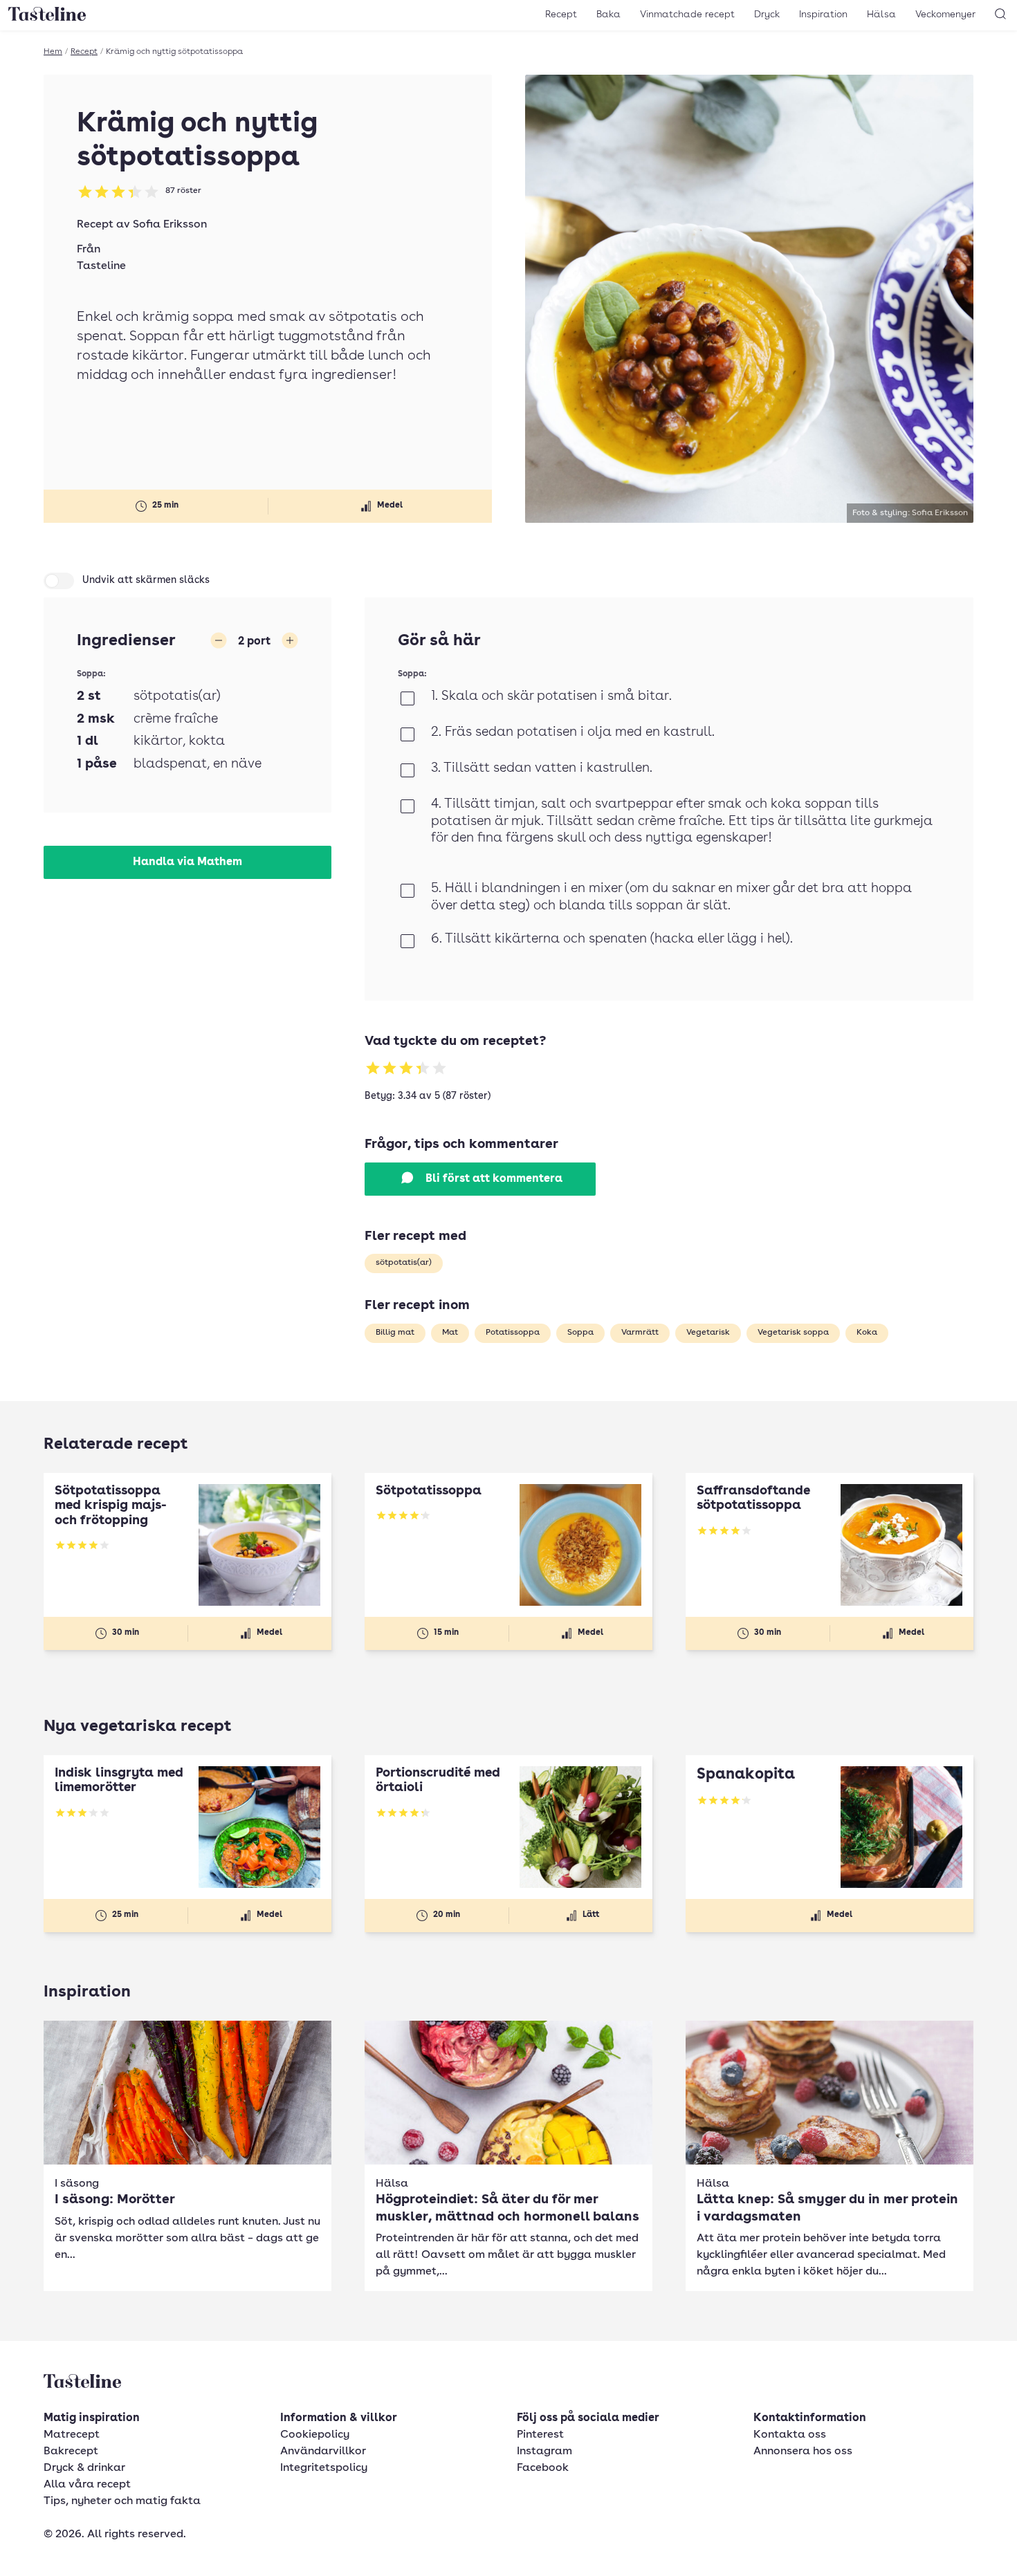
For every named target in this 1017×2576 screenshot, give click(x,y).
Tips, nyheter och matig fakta (122, 2501)
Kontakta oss (790, 2435)
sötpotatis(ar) (404, 1263)
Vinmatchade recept (687, 15)
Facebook (543, 2468)
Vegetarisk (708, 1333)
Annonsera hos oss (803, 2452)
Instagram (544, 2452)
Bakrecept (71, 2452)
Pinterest (540, 2435)
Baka (608, 15)
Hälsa (881, 15)
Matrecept (72, 2435)
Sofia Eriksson (170, 225)
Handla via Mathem (187, 862)
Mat (450, 1333)
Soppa (580, 1333)
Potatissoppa (513, 1333)
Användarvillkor (323, 2452)
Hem (53, 52)
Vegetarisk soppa (793, 1333)
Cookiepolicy (315, 2435)
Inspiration (823, 15)
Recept (561, 15)
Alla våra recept (87, 2485)
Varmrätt (640, 1333)
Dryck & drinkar (84, 2468)
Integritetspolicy (324, 2468)
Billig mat (395, 1333)
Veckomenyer (945, 15)
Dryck (767, 15)
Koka (867, 1333)
